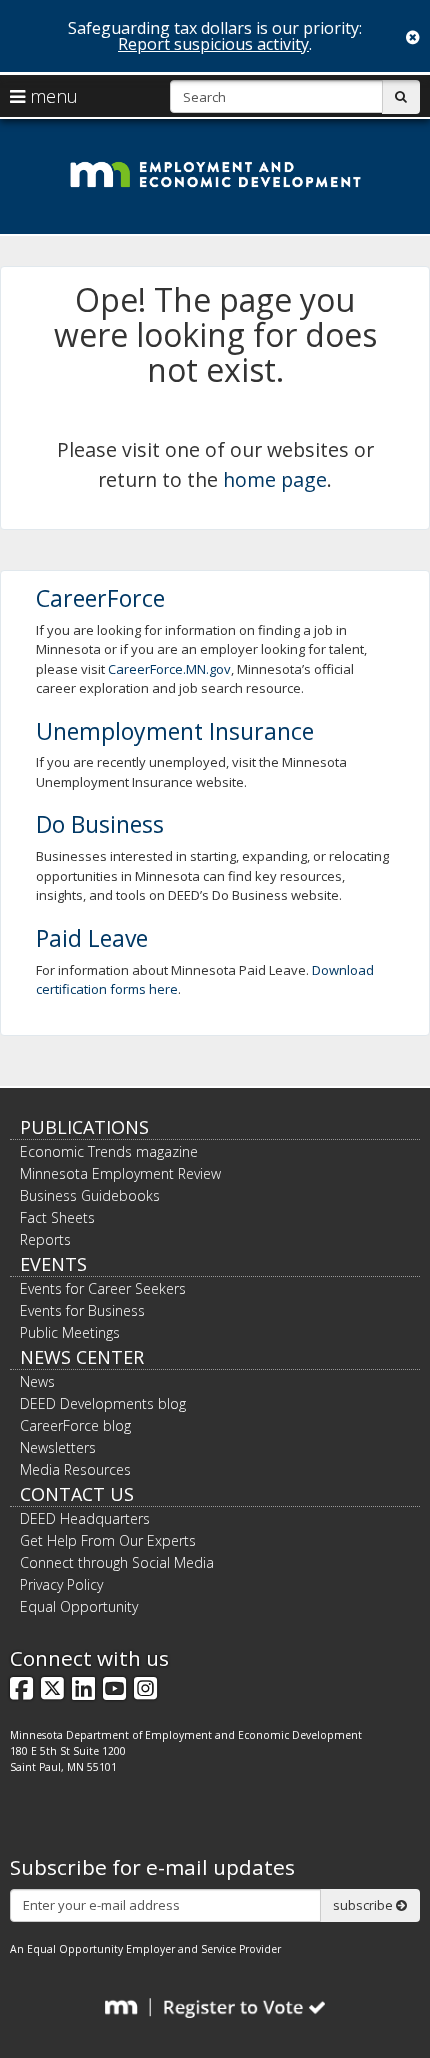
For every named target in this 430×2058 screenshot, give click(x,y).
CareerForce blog (75, 1425)
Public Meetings (70, 1332)
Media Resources (75, 1469)
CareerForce (100, 598)
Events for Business (82, 1310)
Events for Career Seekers (103, 1288)
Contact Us (77, 1494)
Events (53, 1264)
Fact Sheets (57, 1217)
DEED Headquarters (85, 1518)
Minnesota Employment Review (120, 1173)
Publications (84, 1127)
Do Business (100, 824)
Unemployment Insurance (175, 731)
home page (275, 479)
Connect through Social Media (117, 1562)
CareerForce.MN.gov (169, 669)
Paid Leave (92, 938)
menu (51, 96)
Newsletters (58, 1447)
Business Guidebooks (90, 1195)
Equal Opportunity (79, 1606)
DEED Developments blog (103, 1403)
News (37, 1381)
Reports (45, 1239)
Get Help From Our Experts (108, 1540)
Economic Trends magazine (109, 1151)
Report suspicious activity (213, 44)
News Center (82, 1357)
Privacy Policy (61, 1584)
